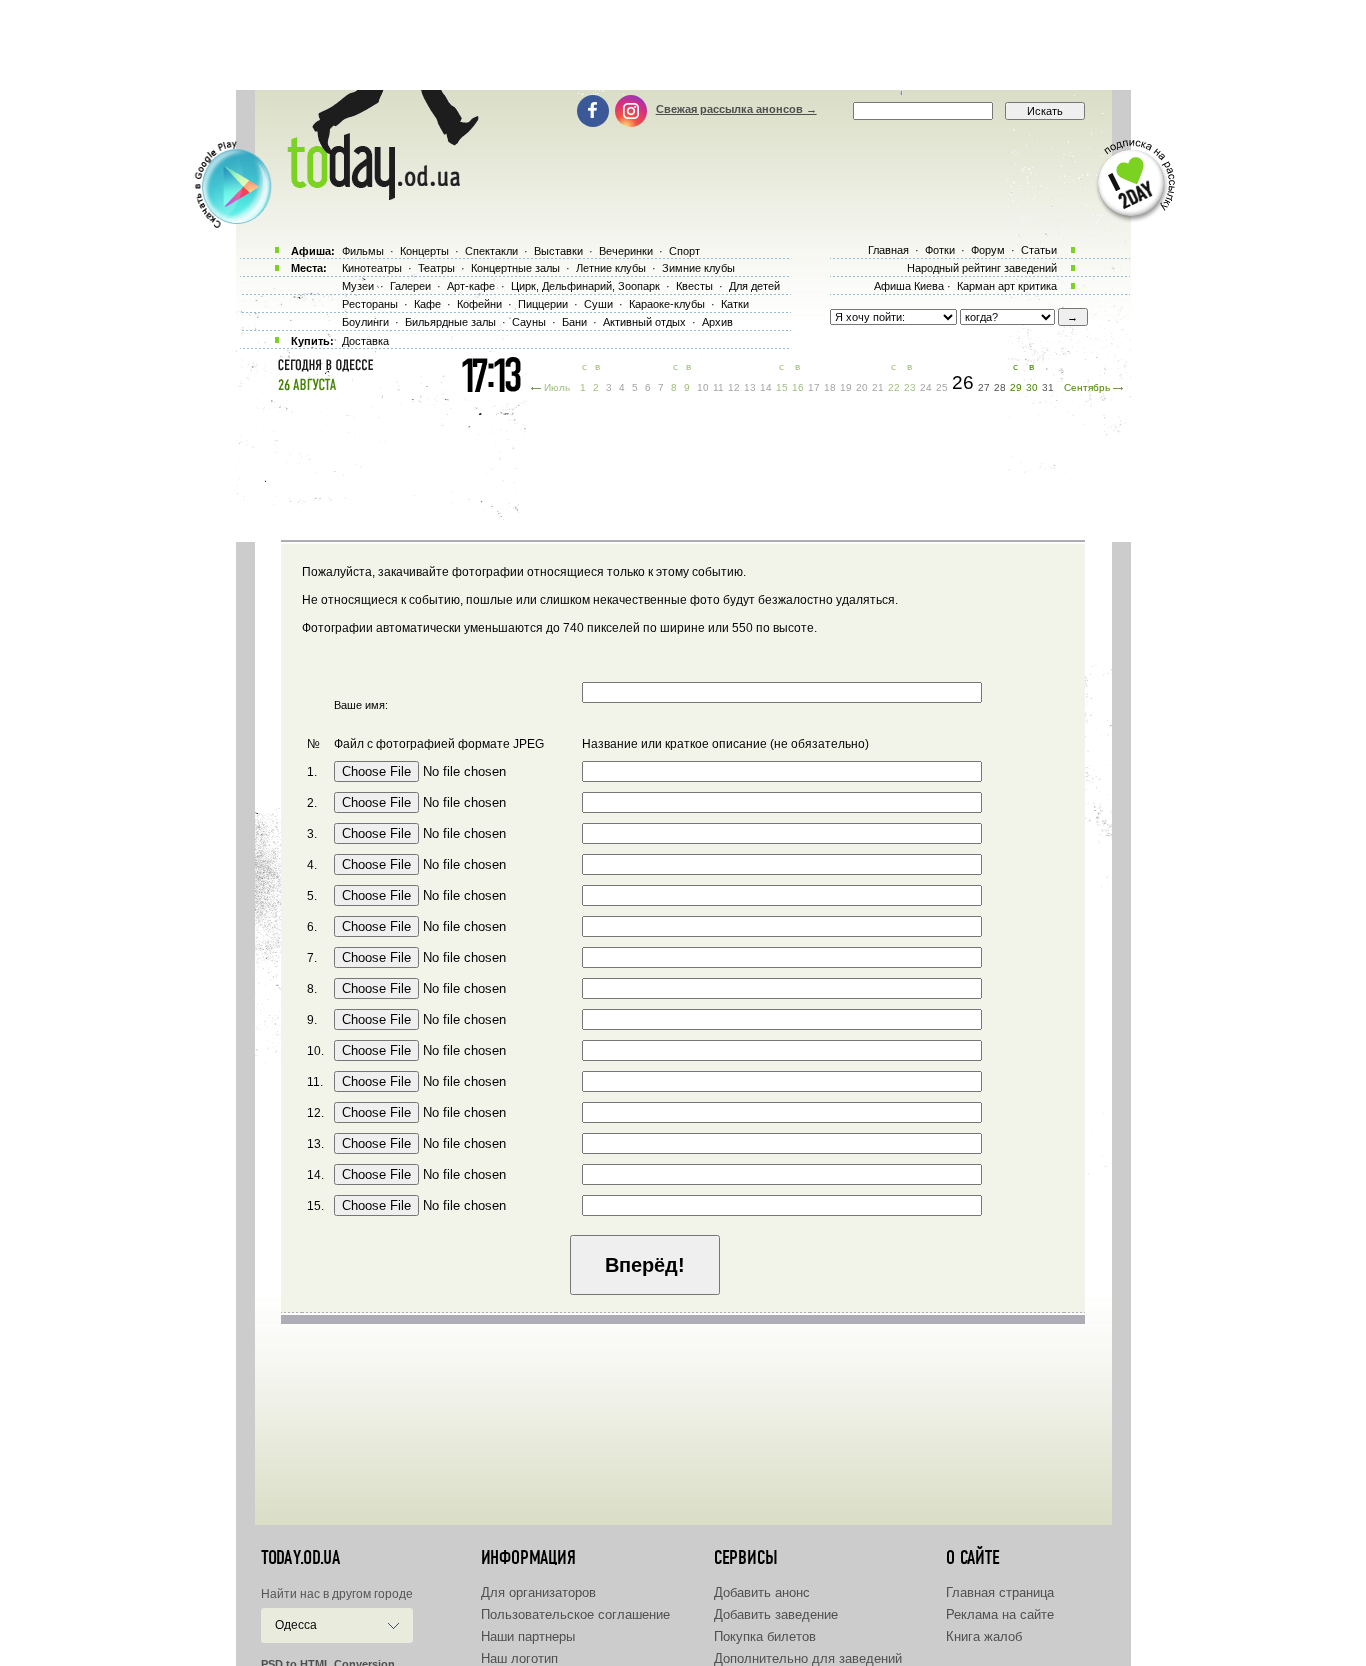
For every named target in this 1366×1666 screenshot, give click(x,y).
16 (798, 387)
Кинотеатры (372, 268)
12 (734, 387)
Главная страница (1000, 1592)
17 (814, 387)
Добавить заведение (776, 1614)
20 (862, 387)
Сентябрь (1087, 387)
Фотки (940, 250)
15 (782, 387)
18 (830, 387)
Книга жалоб (984, 1636)
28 (1000, 387)
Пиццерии (543, 304)
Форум (988, 250)
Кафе (427, 304)
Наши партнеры (528, 1636)
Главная (888, 250)
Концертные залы (515, 268)
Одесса (296, 1625)
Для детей (754, 286)
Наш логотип (519, 1658)
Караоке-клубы (667, 304)
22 (894, 387)
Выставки (558, 251)
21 (878, 387)
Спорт (684, 251)
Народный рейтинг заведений (982, 268)
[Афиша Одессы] (373, 195)
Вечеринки (626, 251)
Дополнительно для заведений (808, 1658)
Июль (557, 387)
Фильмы (363, 251)
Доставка (365, 341)
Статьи (1039, 250)
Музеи (358, 286)
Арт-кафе (471, 286)
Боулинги (365, 322)
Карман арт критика (1007, 286)
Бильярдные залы (450, 322)
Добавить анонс (762, 1592)
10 (703, 387)
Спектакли (491, 251)
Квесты (694, 286)
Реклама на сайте (1000, 1614)
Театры (436, 268)
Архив (717, 322)
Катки (735, 304)
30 (1032, 387)
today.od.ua (300, 1558)
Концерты (424, 251)
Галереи (410, 286)
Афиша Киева (909, 286)
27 (984, 387)
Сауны (529, 322)
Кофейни (479, 304)
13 (750, 387)
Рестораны (370, 304)
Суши (598, 304)
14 (766, 387)
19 (846, 387)
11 (718, 387)
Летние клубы (611, 268)
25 (942, 387)
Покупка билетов (765, 1636)
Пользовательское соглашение (575, 1614)
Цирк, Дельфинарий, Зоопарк (585, 286)
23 (910, 387)
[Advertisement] (683, 45)
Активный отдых (644, 322)
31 (1048, 387)
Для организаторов (538, 1592)
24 (926, 387)
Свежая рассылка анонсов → (736, 109)
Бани (574, 322)
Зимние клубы (698, 268)
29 (1016, 387)
